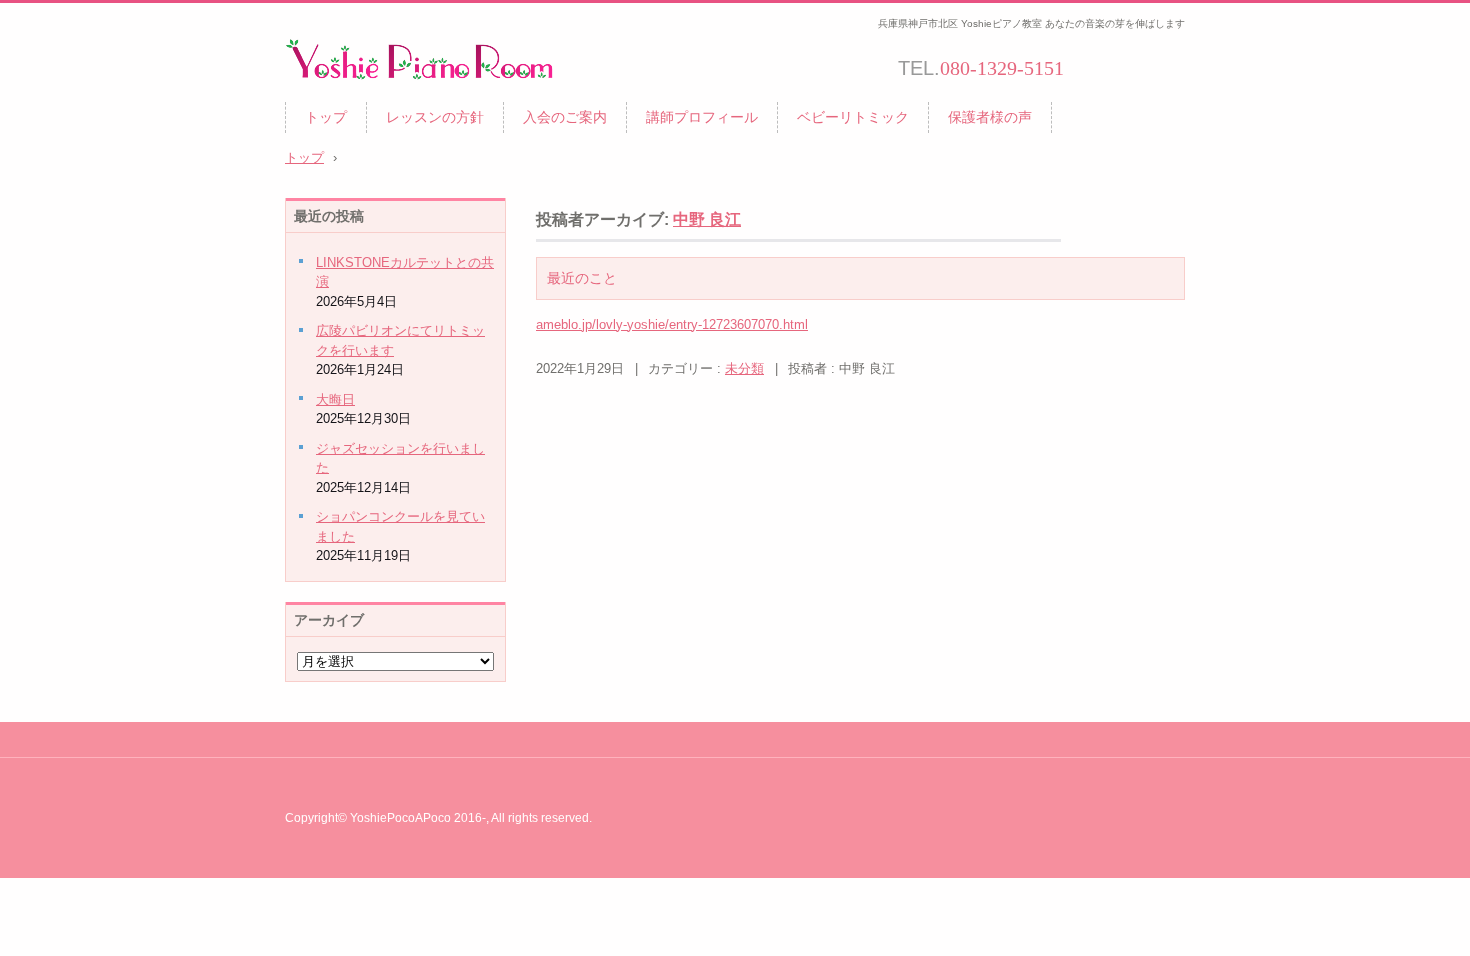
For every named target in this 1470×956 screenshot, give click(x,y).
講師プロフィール (702, 117)
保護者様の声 (990, 117)
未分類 (744, 368)
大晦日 (335, 399)
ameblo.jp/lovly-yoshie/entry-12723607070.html (672, 324)
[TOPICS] (1147, 70)
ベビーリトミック (853, 117)
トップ (326, 117)
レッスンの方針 (435, 117)
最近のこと (582, 278)
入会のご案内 (565, 117)
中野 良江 (707, 219)
